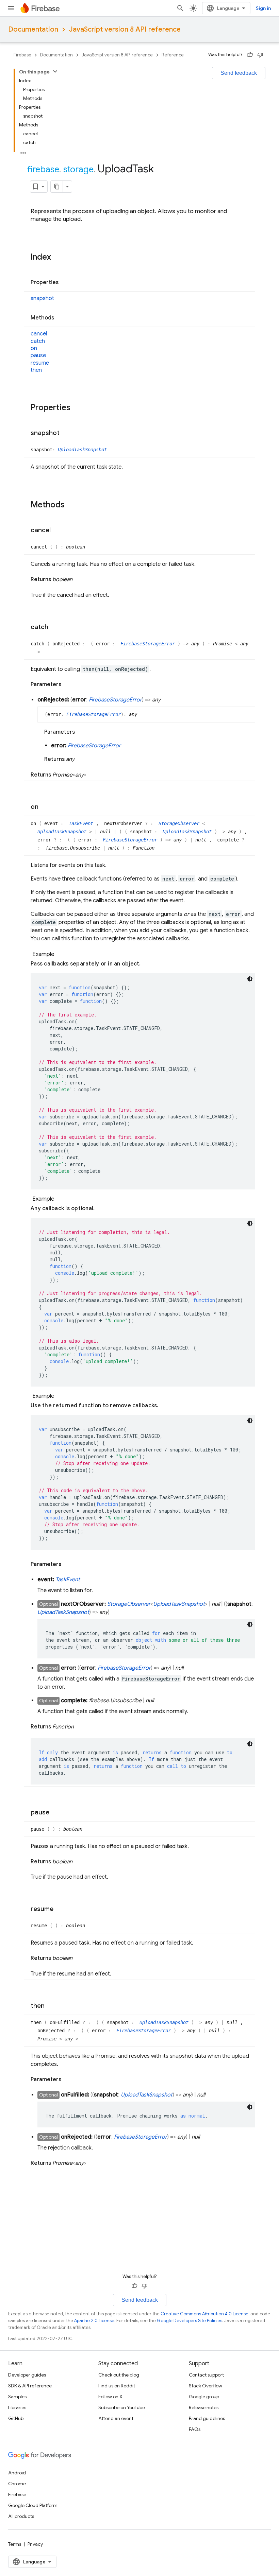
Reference (173, 55)
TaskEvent (82, 823)
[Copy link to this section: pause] (56, 1813)
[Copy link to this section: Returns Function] (81, 1727)
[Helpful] (250, 55)
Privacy (35, 2544)
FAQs (195, 2429)
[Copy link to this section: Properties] (65, 283)
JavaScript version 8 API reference (125, 29)
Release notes (204, 2407)
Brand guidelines (207, 2418)
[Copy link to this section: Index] (58, 258)
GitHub (16, 2418)
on (34, 348)
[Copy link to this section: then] (51, 2006)
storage (78, 169)
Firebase (22, 55)
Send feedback (239, 73)
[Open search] (180, 8)
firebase (43, 169)
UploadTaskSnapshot (82, 450)
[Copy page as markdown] (57, 187)
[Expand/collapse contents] (55, 71)
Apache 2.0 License (94, 2321)
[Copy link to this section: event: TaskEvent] (87, 1580)
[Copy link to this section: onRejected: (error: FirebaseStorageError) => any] (167, 700)
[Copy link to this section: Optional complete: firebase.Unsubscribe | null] (161, 1701)
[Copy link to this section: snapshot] (66, 433)
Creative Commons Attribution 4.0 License (204, 2314)
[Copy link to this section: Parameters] (68, 684)
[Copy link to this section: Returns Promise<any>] (93, 775)
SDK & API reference (30, 2386)
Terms (15, 2544)
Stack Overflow (206, 2386)
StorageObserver (180, 823)
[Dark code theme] (250, 979)
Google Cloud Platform (33, 2505)
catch (38, 341)
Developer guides (27, 2375)
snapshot (42, 298)
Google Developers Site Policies (190, 2321)
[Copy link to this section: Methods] (61, 318)
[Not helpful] (260, 55)
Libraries (17, 2407)
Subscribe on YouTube (122, 2407)
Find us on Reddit (117, 2386)
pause (38, 355)
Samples (17, 2397)
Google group (204, 2397)
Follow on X (110, 2397)
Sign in (263, 8)
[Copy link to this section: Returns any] (81, 759)
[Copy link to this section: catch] (55, 627)
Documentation (33, 29)
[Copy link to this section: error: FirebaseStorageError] (128, 746)
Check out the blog (119, 2375)
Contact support (206, 2375)
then (36, 370)
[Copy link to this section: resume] (60, 1909)
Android (17, 2473)
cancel (39, 334)
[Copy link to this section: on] (45, 807)
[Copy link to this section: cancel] (58, 530)
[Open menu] (11, 8)
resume (40, 363)
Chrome (17, 2484)
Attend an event (116, 2418)
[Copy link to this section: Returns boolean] (79, 579)
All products (21, 2516)
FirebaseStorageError (149, 644)
